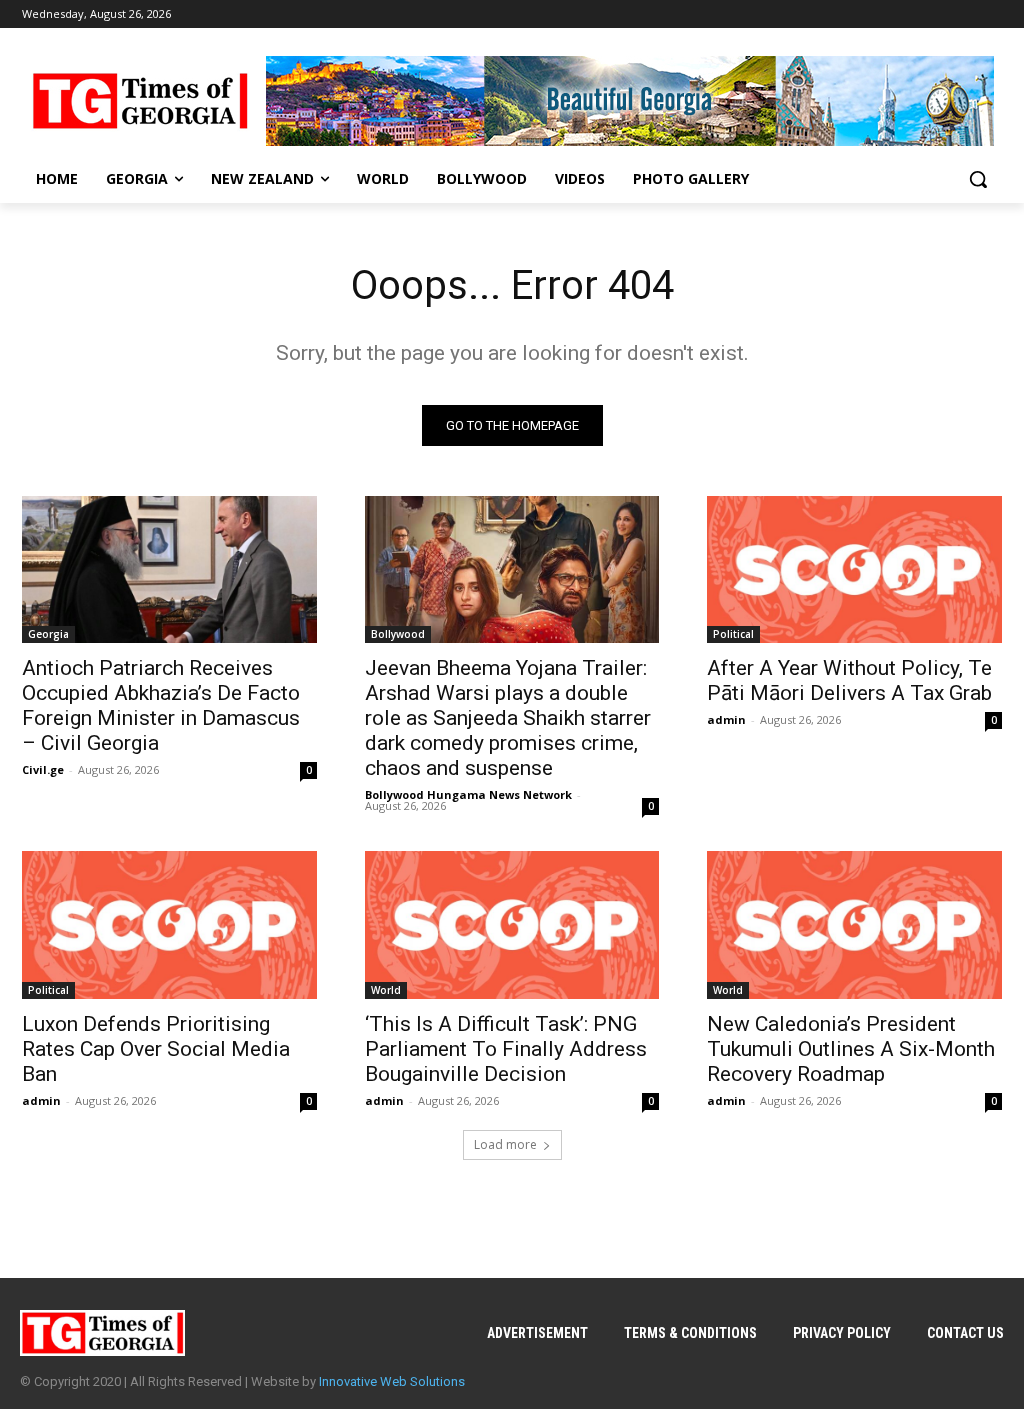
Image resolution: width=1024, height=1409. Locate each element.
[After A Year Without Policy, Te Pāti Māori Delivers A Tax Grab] (854, 569)
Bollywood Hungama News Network (468, 794)
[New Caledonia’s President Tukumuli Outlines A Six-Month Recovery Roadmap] (854, 924)
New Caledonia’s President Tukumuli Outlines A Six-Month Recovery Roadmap (851, 1049)
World (386, 990)
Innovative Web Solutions (392, 1381)
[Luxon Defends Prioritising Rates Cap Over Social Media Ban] (169, 924)
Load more (505, 1144)
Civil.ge (43, 769)
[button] (978, 179)
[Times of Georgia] (139, 101)
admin (726, 719)
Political (733, 634)
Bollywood (398, 634)
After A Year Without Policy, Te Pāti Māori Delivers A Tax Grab (849, 680)
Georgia (48, 634)
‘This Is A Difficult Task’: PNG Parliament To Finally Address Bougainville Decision (506, 1049)
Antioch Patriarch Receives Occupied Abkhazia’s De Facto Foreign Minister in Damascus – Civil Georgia (161, 705)
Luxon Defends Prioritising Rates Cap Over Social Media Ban (156, 1049)
